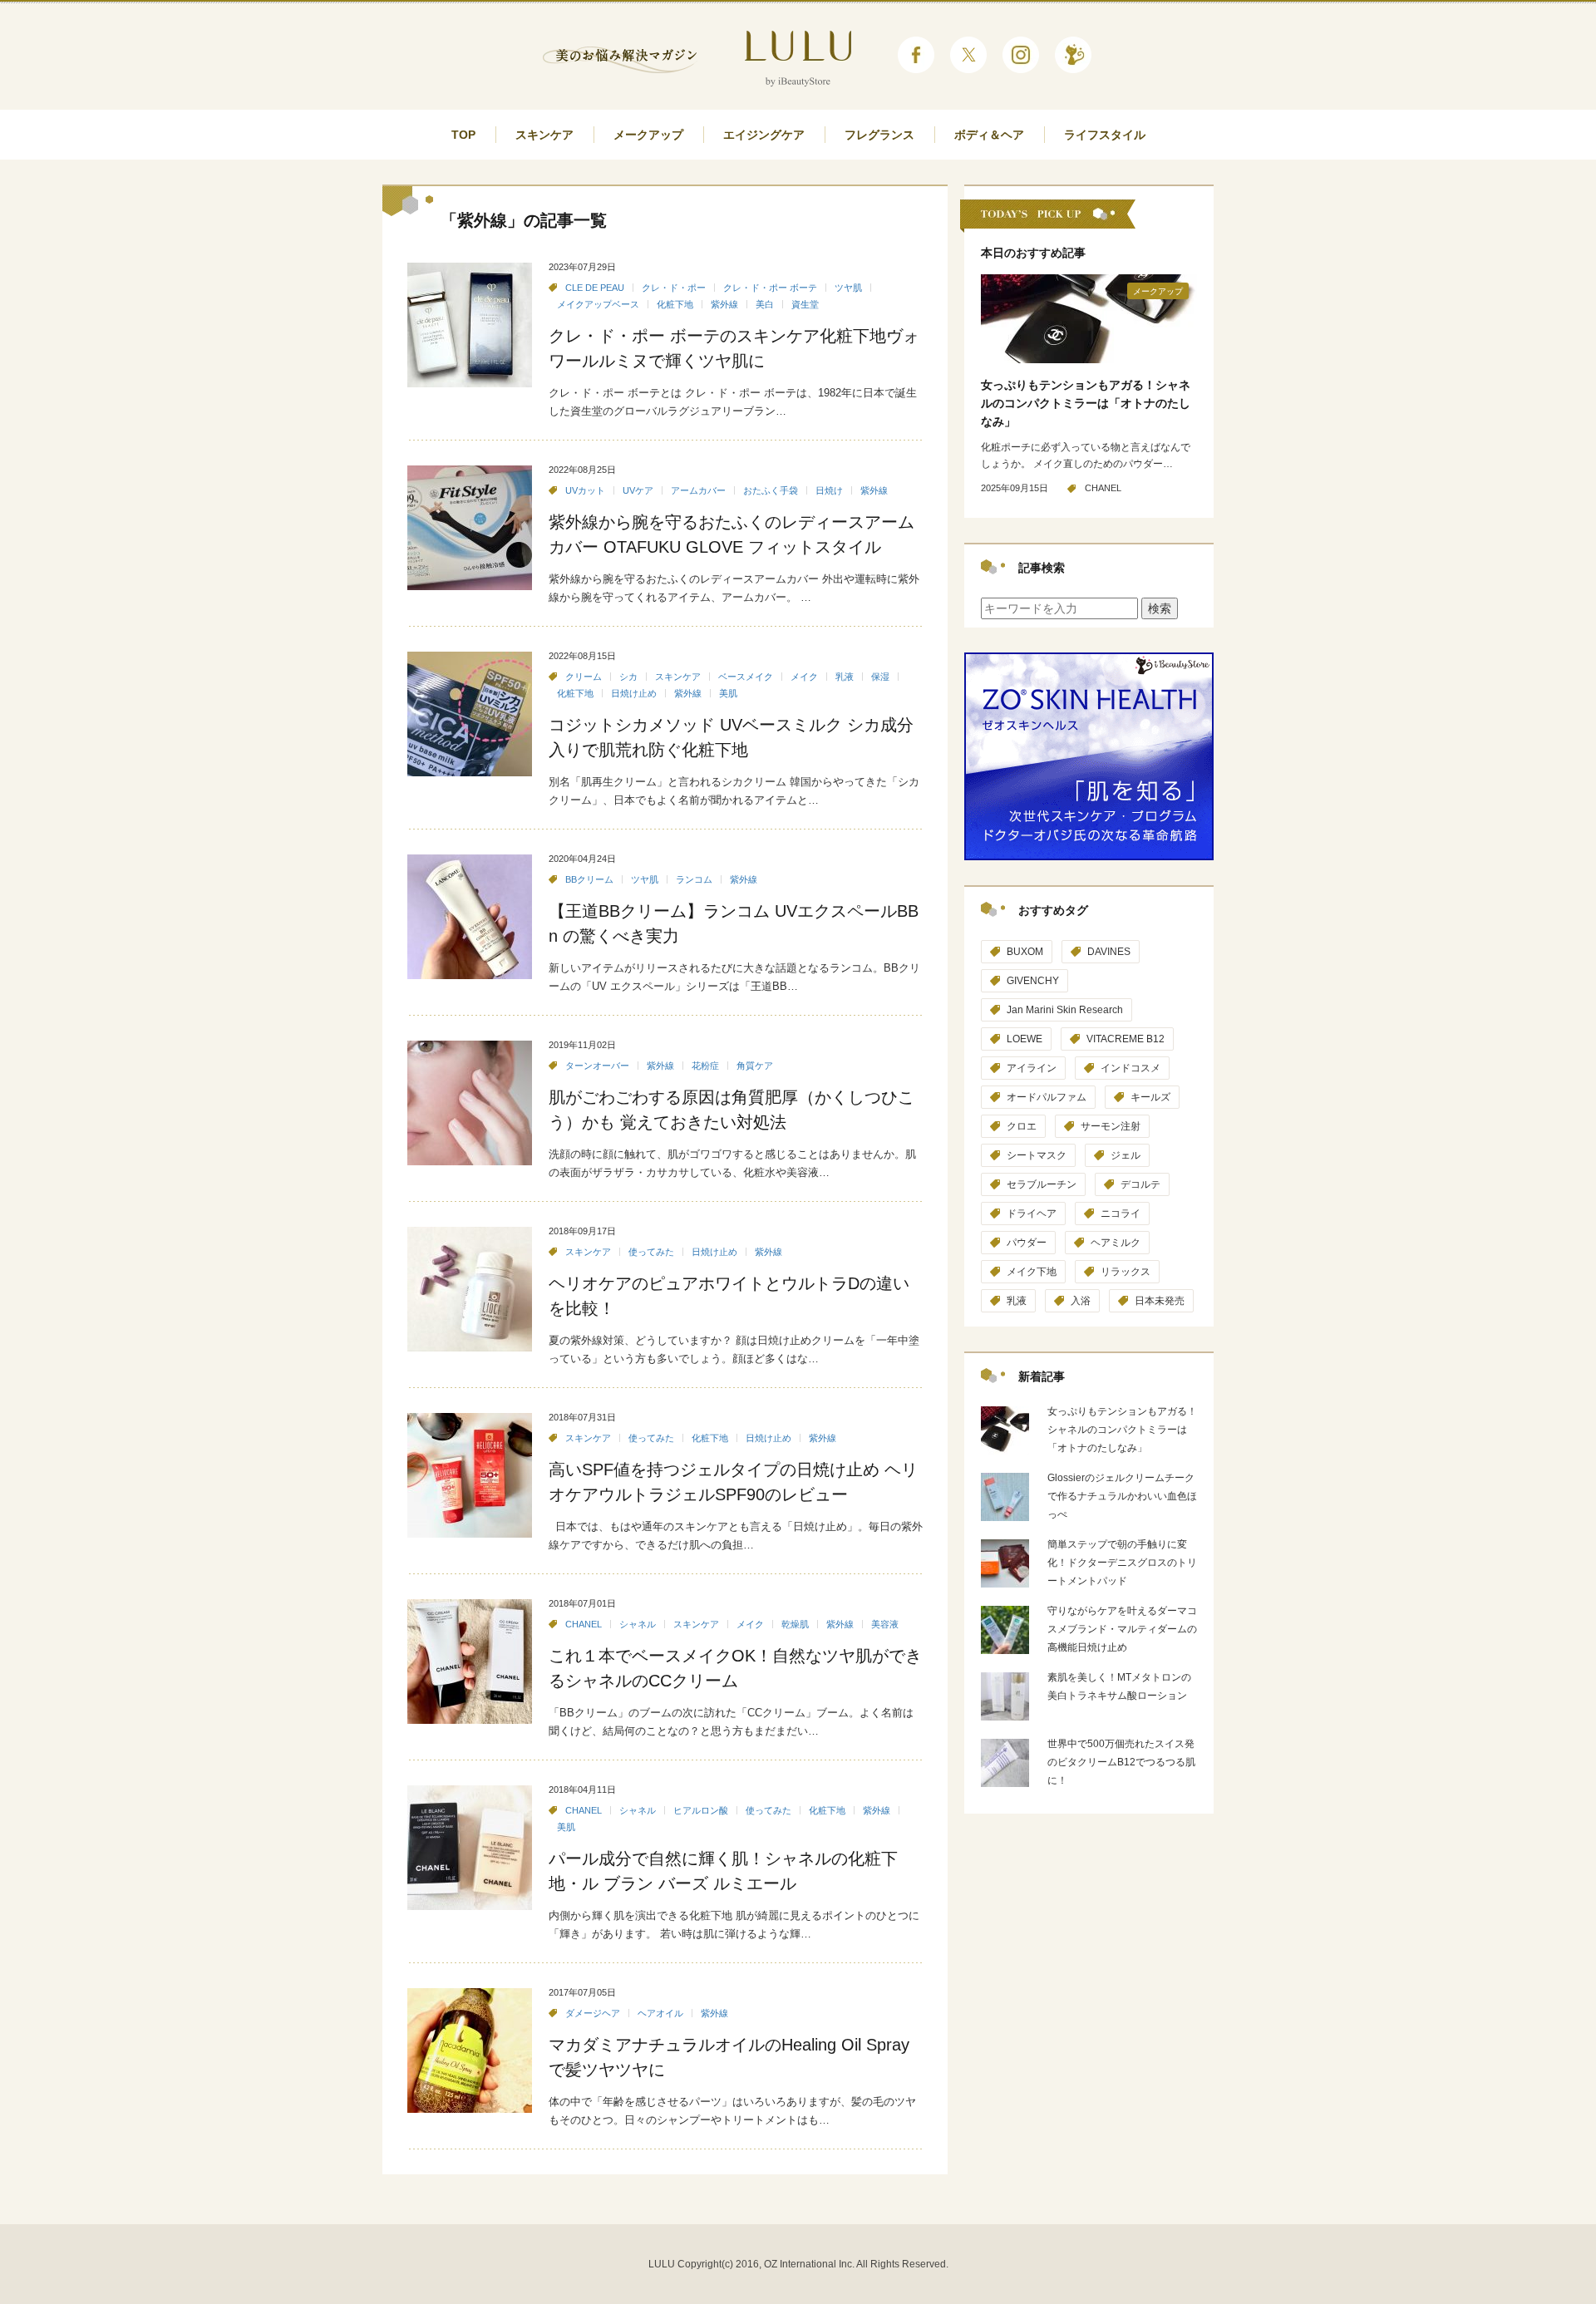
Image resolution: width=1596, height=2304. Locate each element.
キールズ (1150, 1097)
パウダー (1027, 1243)
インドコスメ (1130, 1068)
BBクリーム (589, 879)
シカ (628, 677)
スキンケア (544, 135)
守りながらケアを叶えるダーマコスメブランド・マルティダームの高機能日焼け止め (1122, 1629)
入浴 (1081, 1301)
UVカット (585, 490)
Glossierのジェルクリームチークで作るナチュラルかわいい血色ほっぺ (1122, 1496)
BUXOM (1025, 952)
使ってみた (651, 1252)
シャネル (638, 1624)
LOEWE (1025, 1039)
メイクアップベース (598, 304)
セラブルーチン (1042, 1184)
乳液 (845, 677)
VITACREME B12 (1126, 1039)
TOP (463, 135)
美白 (765, 304)
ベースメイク (746, 677)
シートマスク (1037, 1155)
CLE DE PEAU (595, 288)
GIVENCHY (1033, 981)
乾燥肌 (795, 1624)
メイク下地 (1032, 1272)
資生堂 (805, 304)
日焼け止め (634, 693)
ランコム (694, 879)
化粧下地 (675, 304)
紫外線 (724, 304)
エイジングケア (764, 135)
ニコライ (1121, 1214)
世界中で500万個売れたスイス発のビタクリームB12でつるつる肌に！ (1121, 1762)
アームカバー (698, 490)
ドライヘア (1032, 1214)
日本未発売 (1160, 1301)
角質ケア (755, 1066)
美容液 (885, 1624)
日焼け (829, 490)
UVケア (638, 490)
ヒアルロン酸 (701, 1810)
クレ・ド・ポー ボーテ (770, 288)
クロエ (1022, 1126)
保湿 (880, 677)
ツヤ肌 (848, 288)
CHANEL (584, 1624)
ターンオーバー (597, 1066)
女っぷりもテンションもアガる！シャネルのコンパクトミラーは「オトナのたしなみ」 (1086, 403)
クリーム (584, 677)
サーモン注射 (1111, 1126)
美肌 (728, 693)
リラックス (1126, 1272)
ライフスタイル (1105, 135)
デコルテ (1140, 1184)
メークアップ (648, 135)
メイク (804, 677)
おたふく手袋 (771, 490)
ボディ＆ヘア (989, 135)
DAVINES (1109, 952)
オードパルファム (1047, 1097)
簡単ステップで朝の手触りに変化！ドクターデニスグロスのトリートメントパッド (1122, 1563)
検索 (1160, 608)
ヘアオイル (660, 2013)
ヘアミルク (1116, 1243)
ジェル (1126, 1155)
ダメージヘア (593, 2013)
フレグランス (879, 135)
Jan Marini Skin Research (1065, 1010)
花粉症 (705, 1066)
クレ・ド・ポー (674, 288)
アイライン (1032, 1068)
